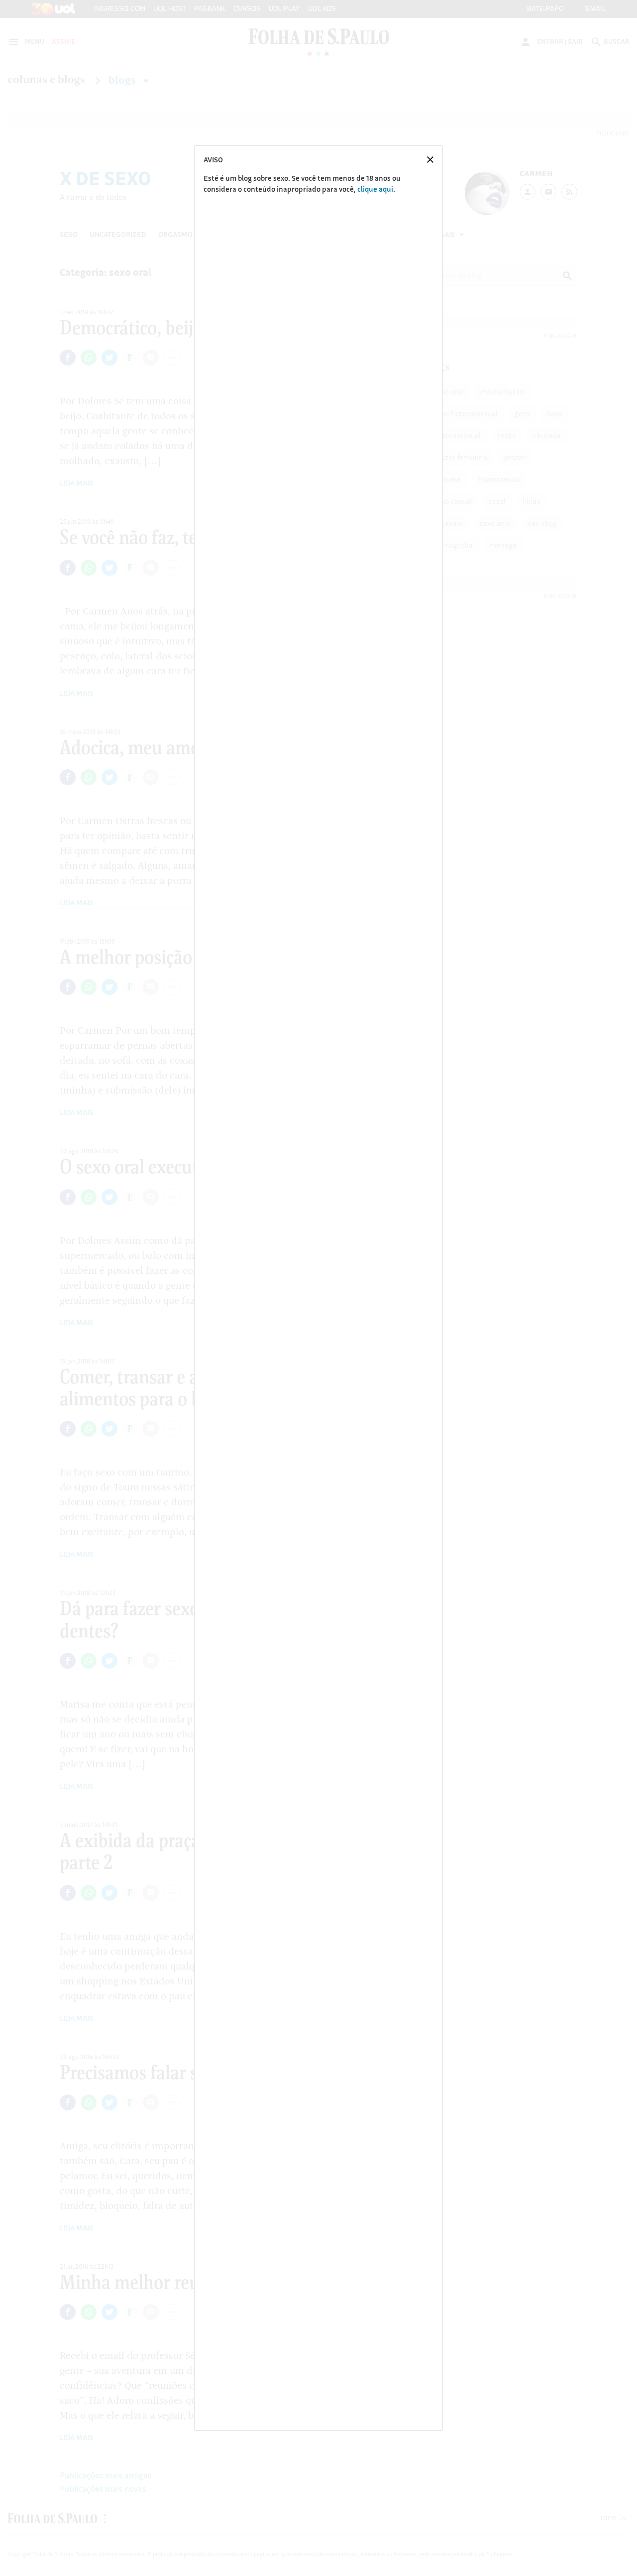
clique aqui (375, 189)
